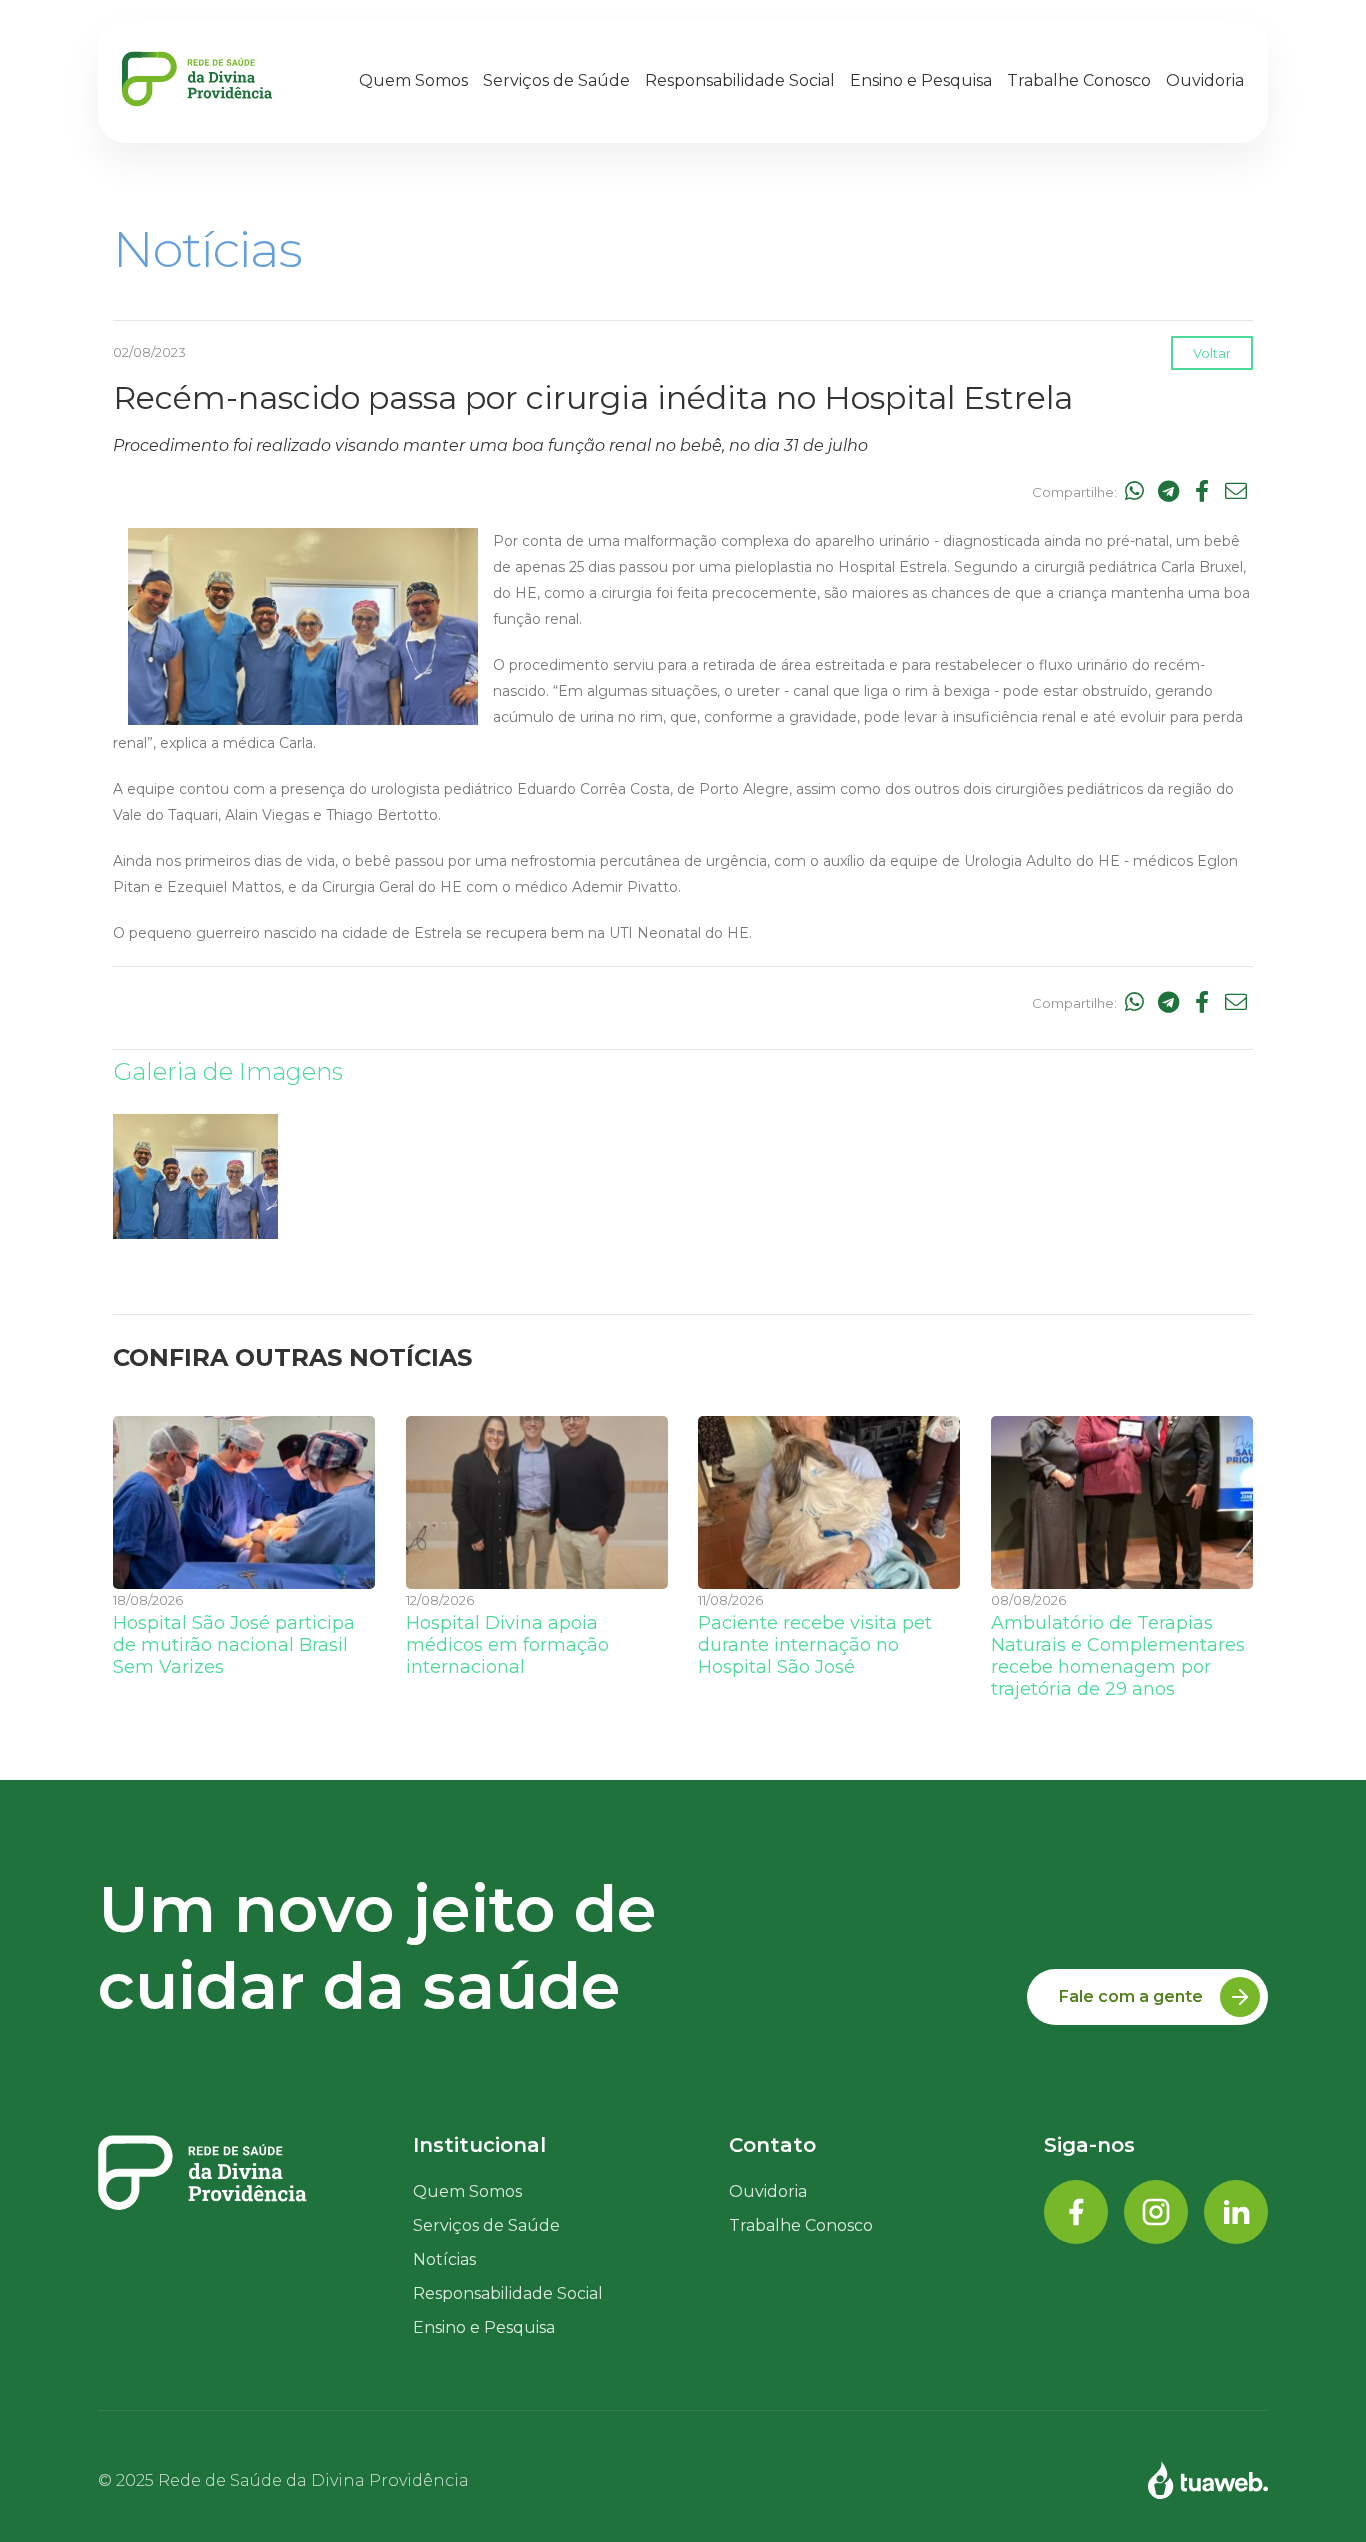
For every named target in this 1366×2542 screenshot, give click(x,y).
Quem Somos (413, 80)
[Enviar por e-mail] (1236, 492)
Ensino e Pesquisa (921, 80)
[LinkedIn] (1236, 2213)
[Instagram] (1156, 2213)
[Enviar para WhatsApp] (1134, 492)
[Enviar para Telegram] (1168, 492)
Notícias (444, 2259)
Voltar (1212, 353)
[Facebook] (1076, 2213)
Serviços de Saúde (556, 80)
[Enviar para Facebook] (1202, 492)
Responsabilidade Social (740, 80)
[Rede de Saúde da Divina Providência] (197, 80)
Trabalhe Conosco (801, 2225)
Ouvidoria (1205, 80)
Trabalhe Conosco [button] (1079, 80)
